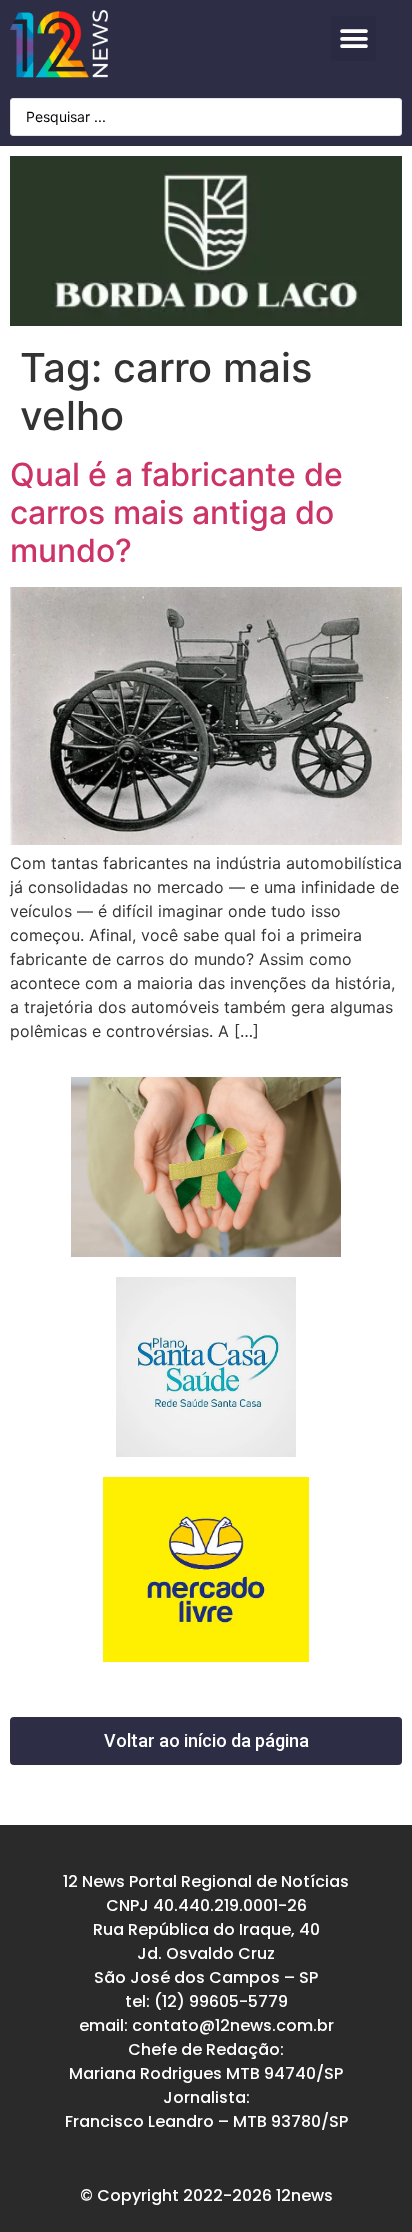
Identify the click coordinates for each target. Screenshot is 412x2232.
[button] (353, 38)
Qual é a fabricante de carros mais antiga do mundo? (176, 513)
